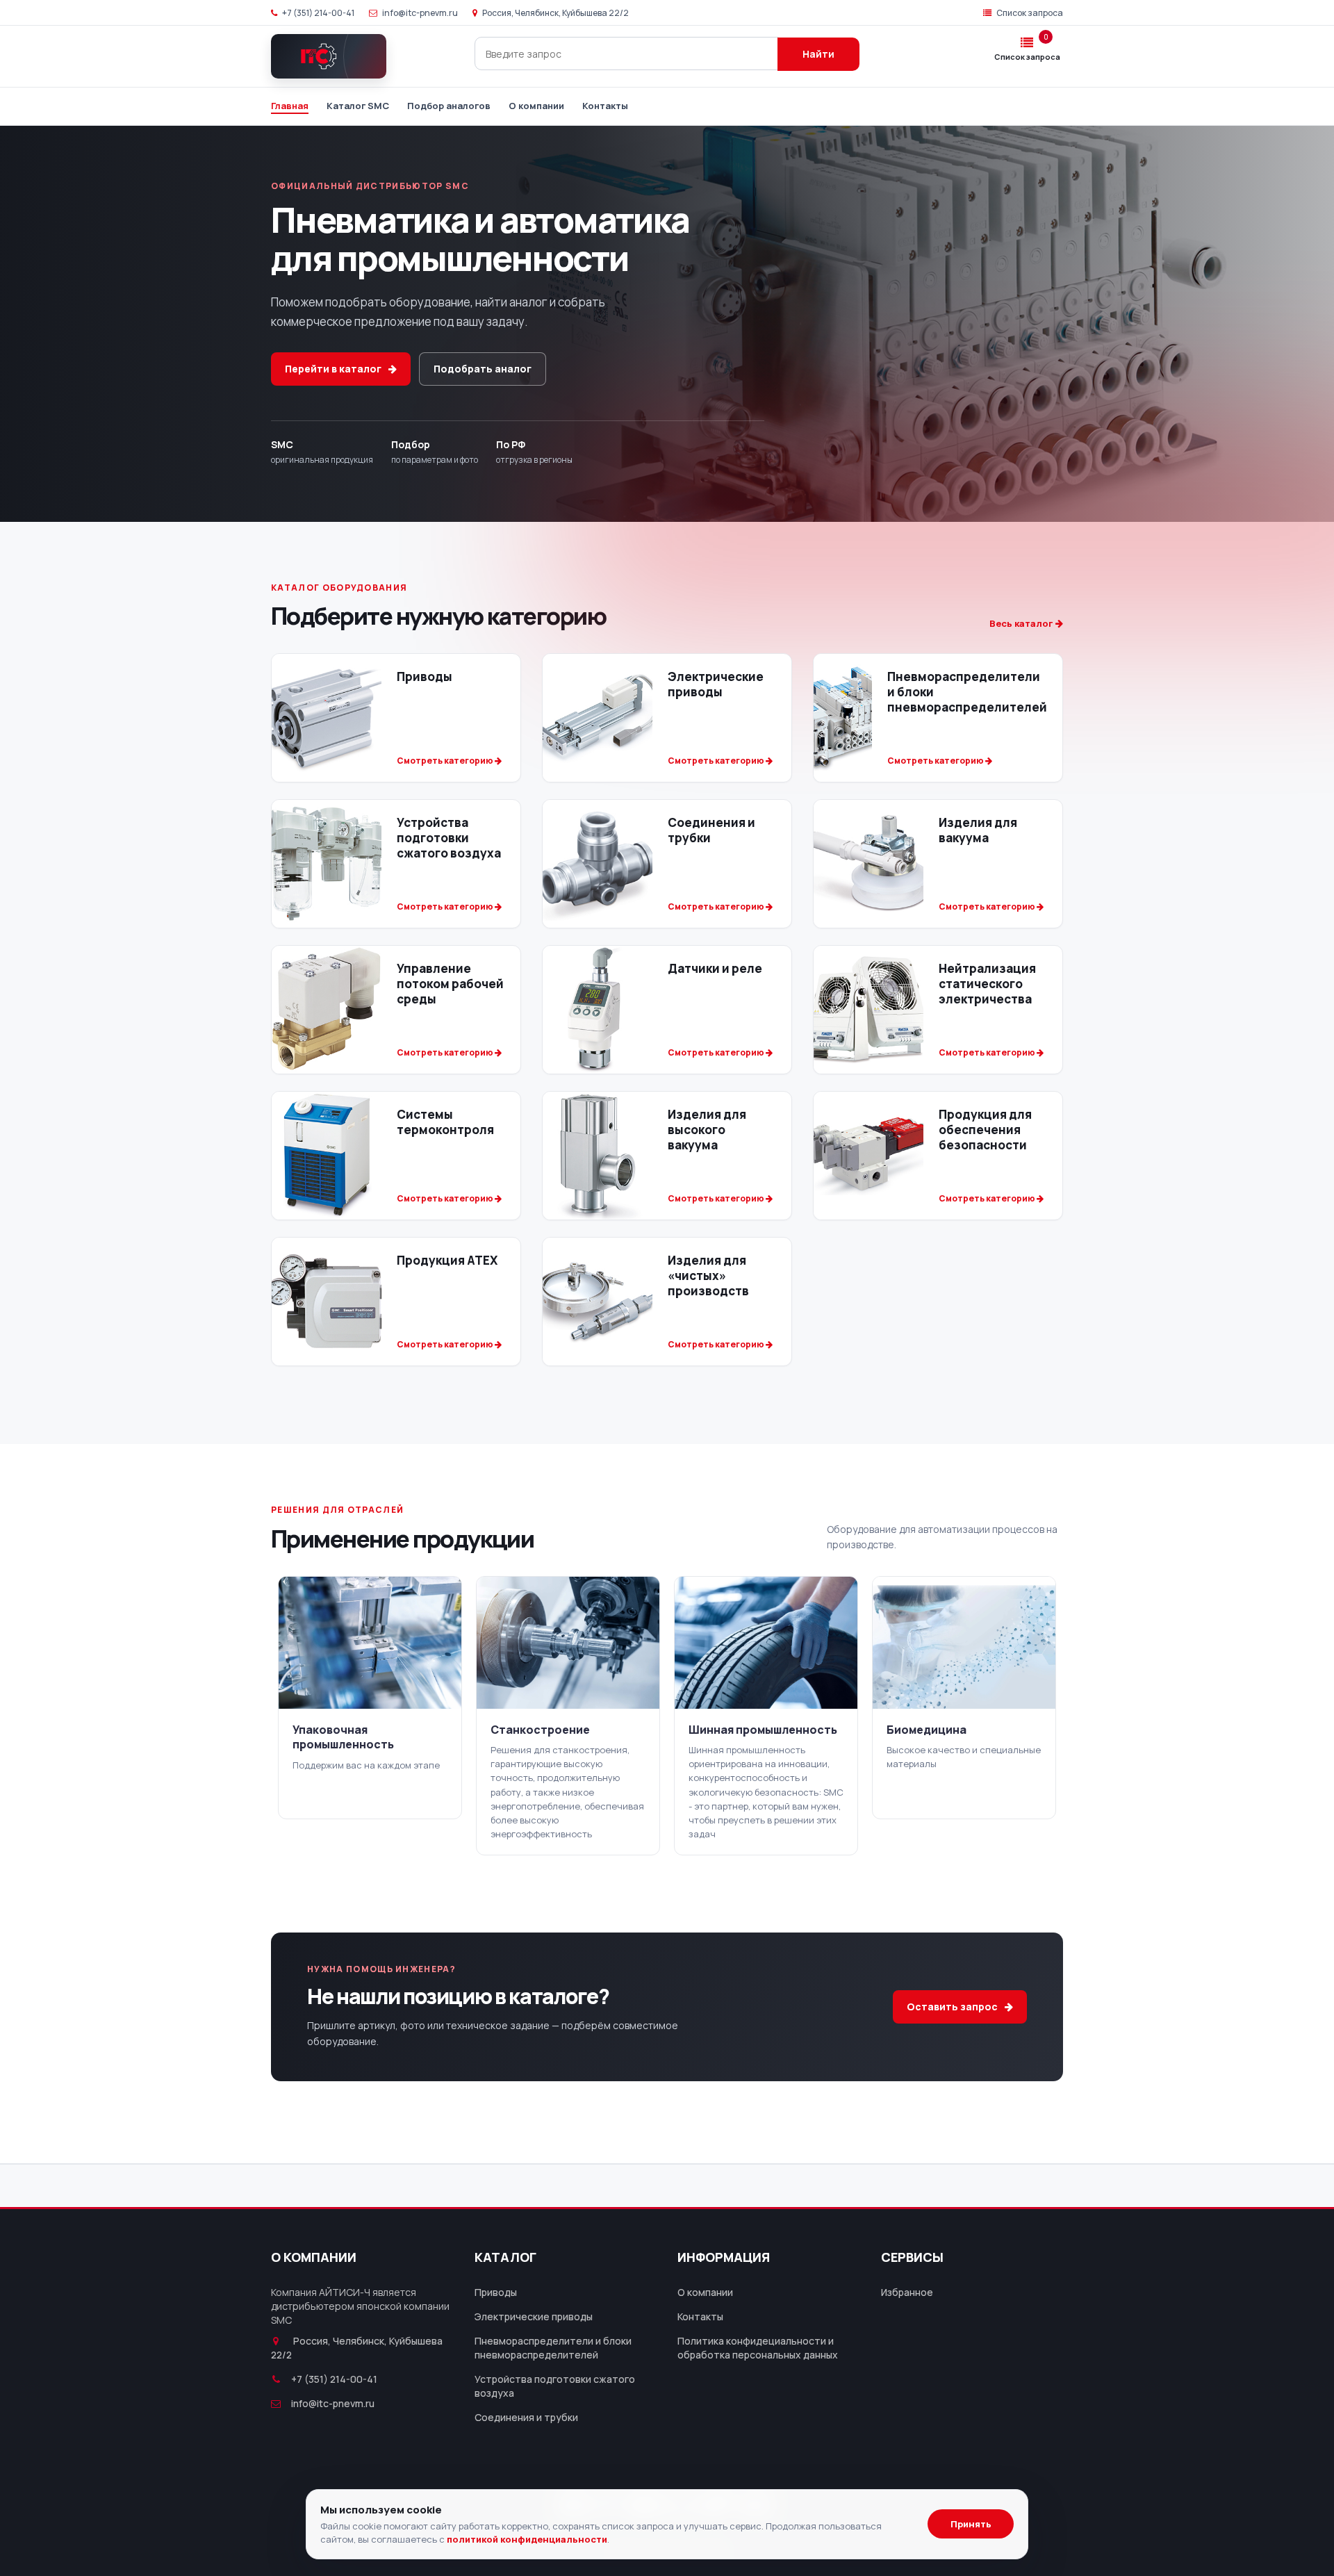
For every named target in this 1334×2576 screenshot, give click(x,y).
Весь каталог (1022, 623)
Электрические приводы (534, 2316)
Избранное (907, 2292)
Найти (818, 54)
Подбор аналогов (449, 106)
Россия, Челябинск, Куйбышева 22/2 (555, 13)
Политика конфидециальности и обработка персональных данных (758, 2348)
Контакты (605, 106)
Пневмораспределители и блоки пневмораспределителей (553, 2348)
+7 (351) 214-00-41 (318, 13)
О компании (536, 106)
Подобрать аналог (483, 369)
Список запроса (1029, 13)
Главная (290, 106)
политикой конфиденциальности (527, 2539)
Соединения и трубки (526, 2417)
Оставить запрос (952, 2007)
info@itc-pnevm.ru (419, 13)
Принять (971, 2524)
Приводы (496, 2292)
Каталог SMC (358, 106)
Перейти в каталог (333, 369)
